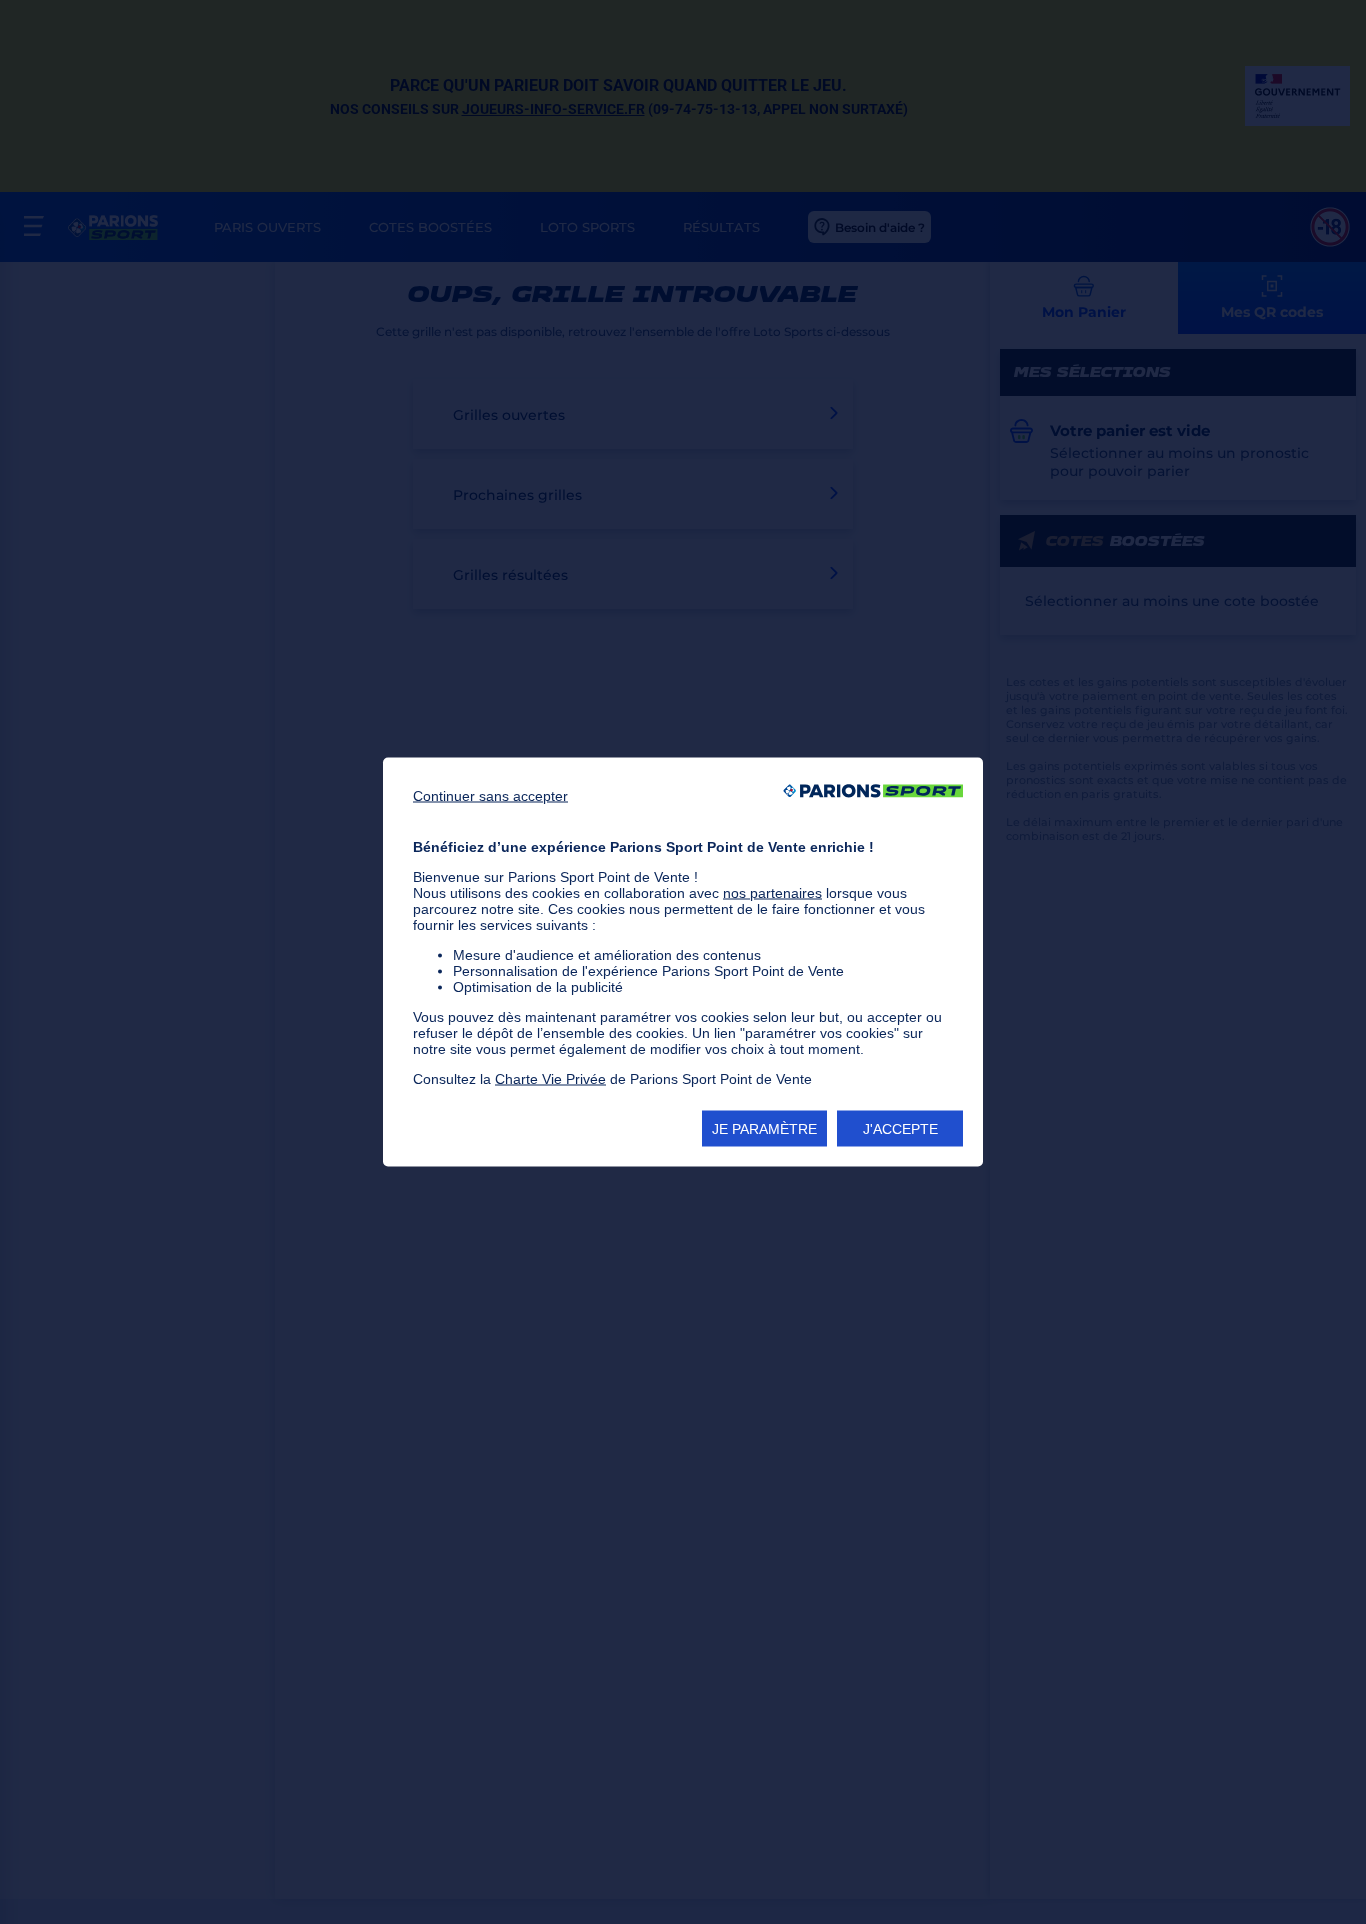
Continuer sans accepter (490, 796)
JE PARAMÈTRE (764, 1129)
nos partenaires (772, 893)
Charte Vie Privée (550, 1079)
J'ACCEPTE (900, 1129)
